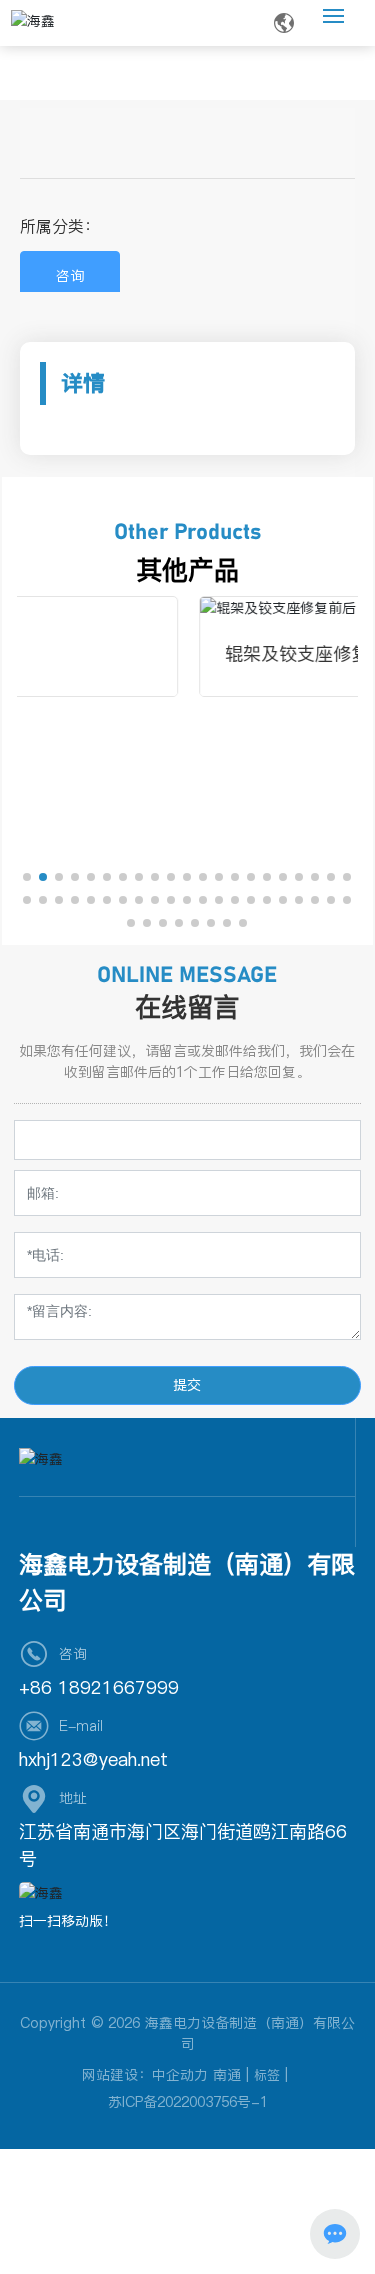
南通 (227, 2075)
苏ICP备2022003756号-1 (188, 2102)
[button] (27, 877)
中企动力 (180, 2075)
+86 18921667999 (99, 1687)
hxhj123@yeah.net (93, 1759)
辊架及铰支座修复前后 (176, 653)
